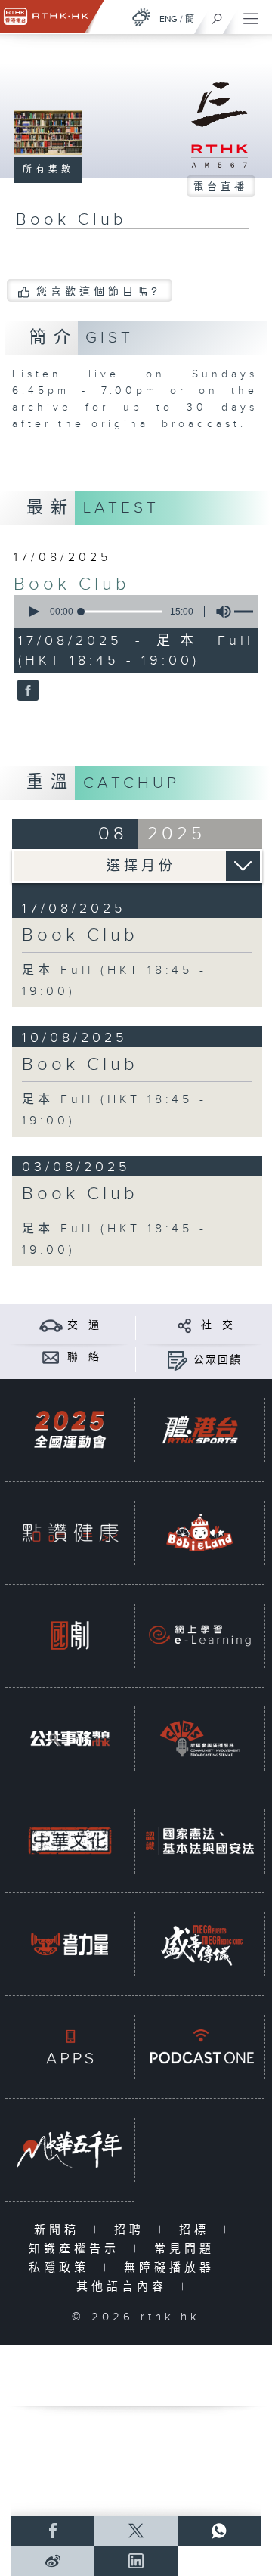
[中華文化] (70, 1841)
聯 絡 (84, 1357)
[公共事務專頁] (70, 1739)
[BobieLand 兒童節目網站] (200, 1533)
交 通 (84, 1325)
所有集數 (48, 169)
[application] (133, 612)
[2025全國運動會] (70, 1430)
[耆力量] (70, 1944)
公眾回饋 (218, 1360)
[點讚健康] (70, 1533)
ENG (168, 19)
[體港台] (200, 1430)
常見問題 (188, 2249)
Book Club (72, 584)
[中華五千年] (70, 2150)
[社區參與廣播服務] (200, 1739)
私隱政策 (62, 2268)
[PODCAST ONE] (200, 2047)
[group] (219, 612)
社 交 (218, 1325)
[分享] (185, 1325)
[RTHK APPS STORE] (70, 2047)
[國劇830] (70, 1636)
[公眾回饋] (177, 1360)
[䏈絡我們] (51, 1357)
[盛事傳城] (200, 1944)
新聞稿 (60, 2230)
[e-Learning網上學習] (200, 1636)
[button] (33, 612)
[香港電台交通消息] (51, 1325)
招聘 (133, 2230)
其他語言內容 (125, 2287)
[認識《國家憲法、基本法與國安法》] (200, 1841)
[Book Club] (26, 691)
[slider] (122, 612)
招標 (198, 2230)
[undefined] (141, 17)
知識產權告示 (77, 2249)
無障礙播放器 (173, 2268)
